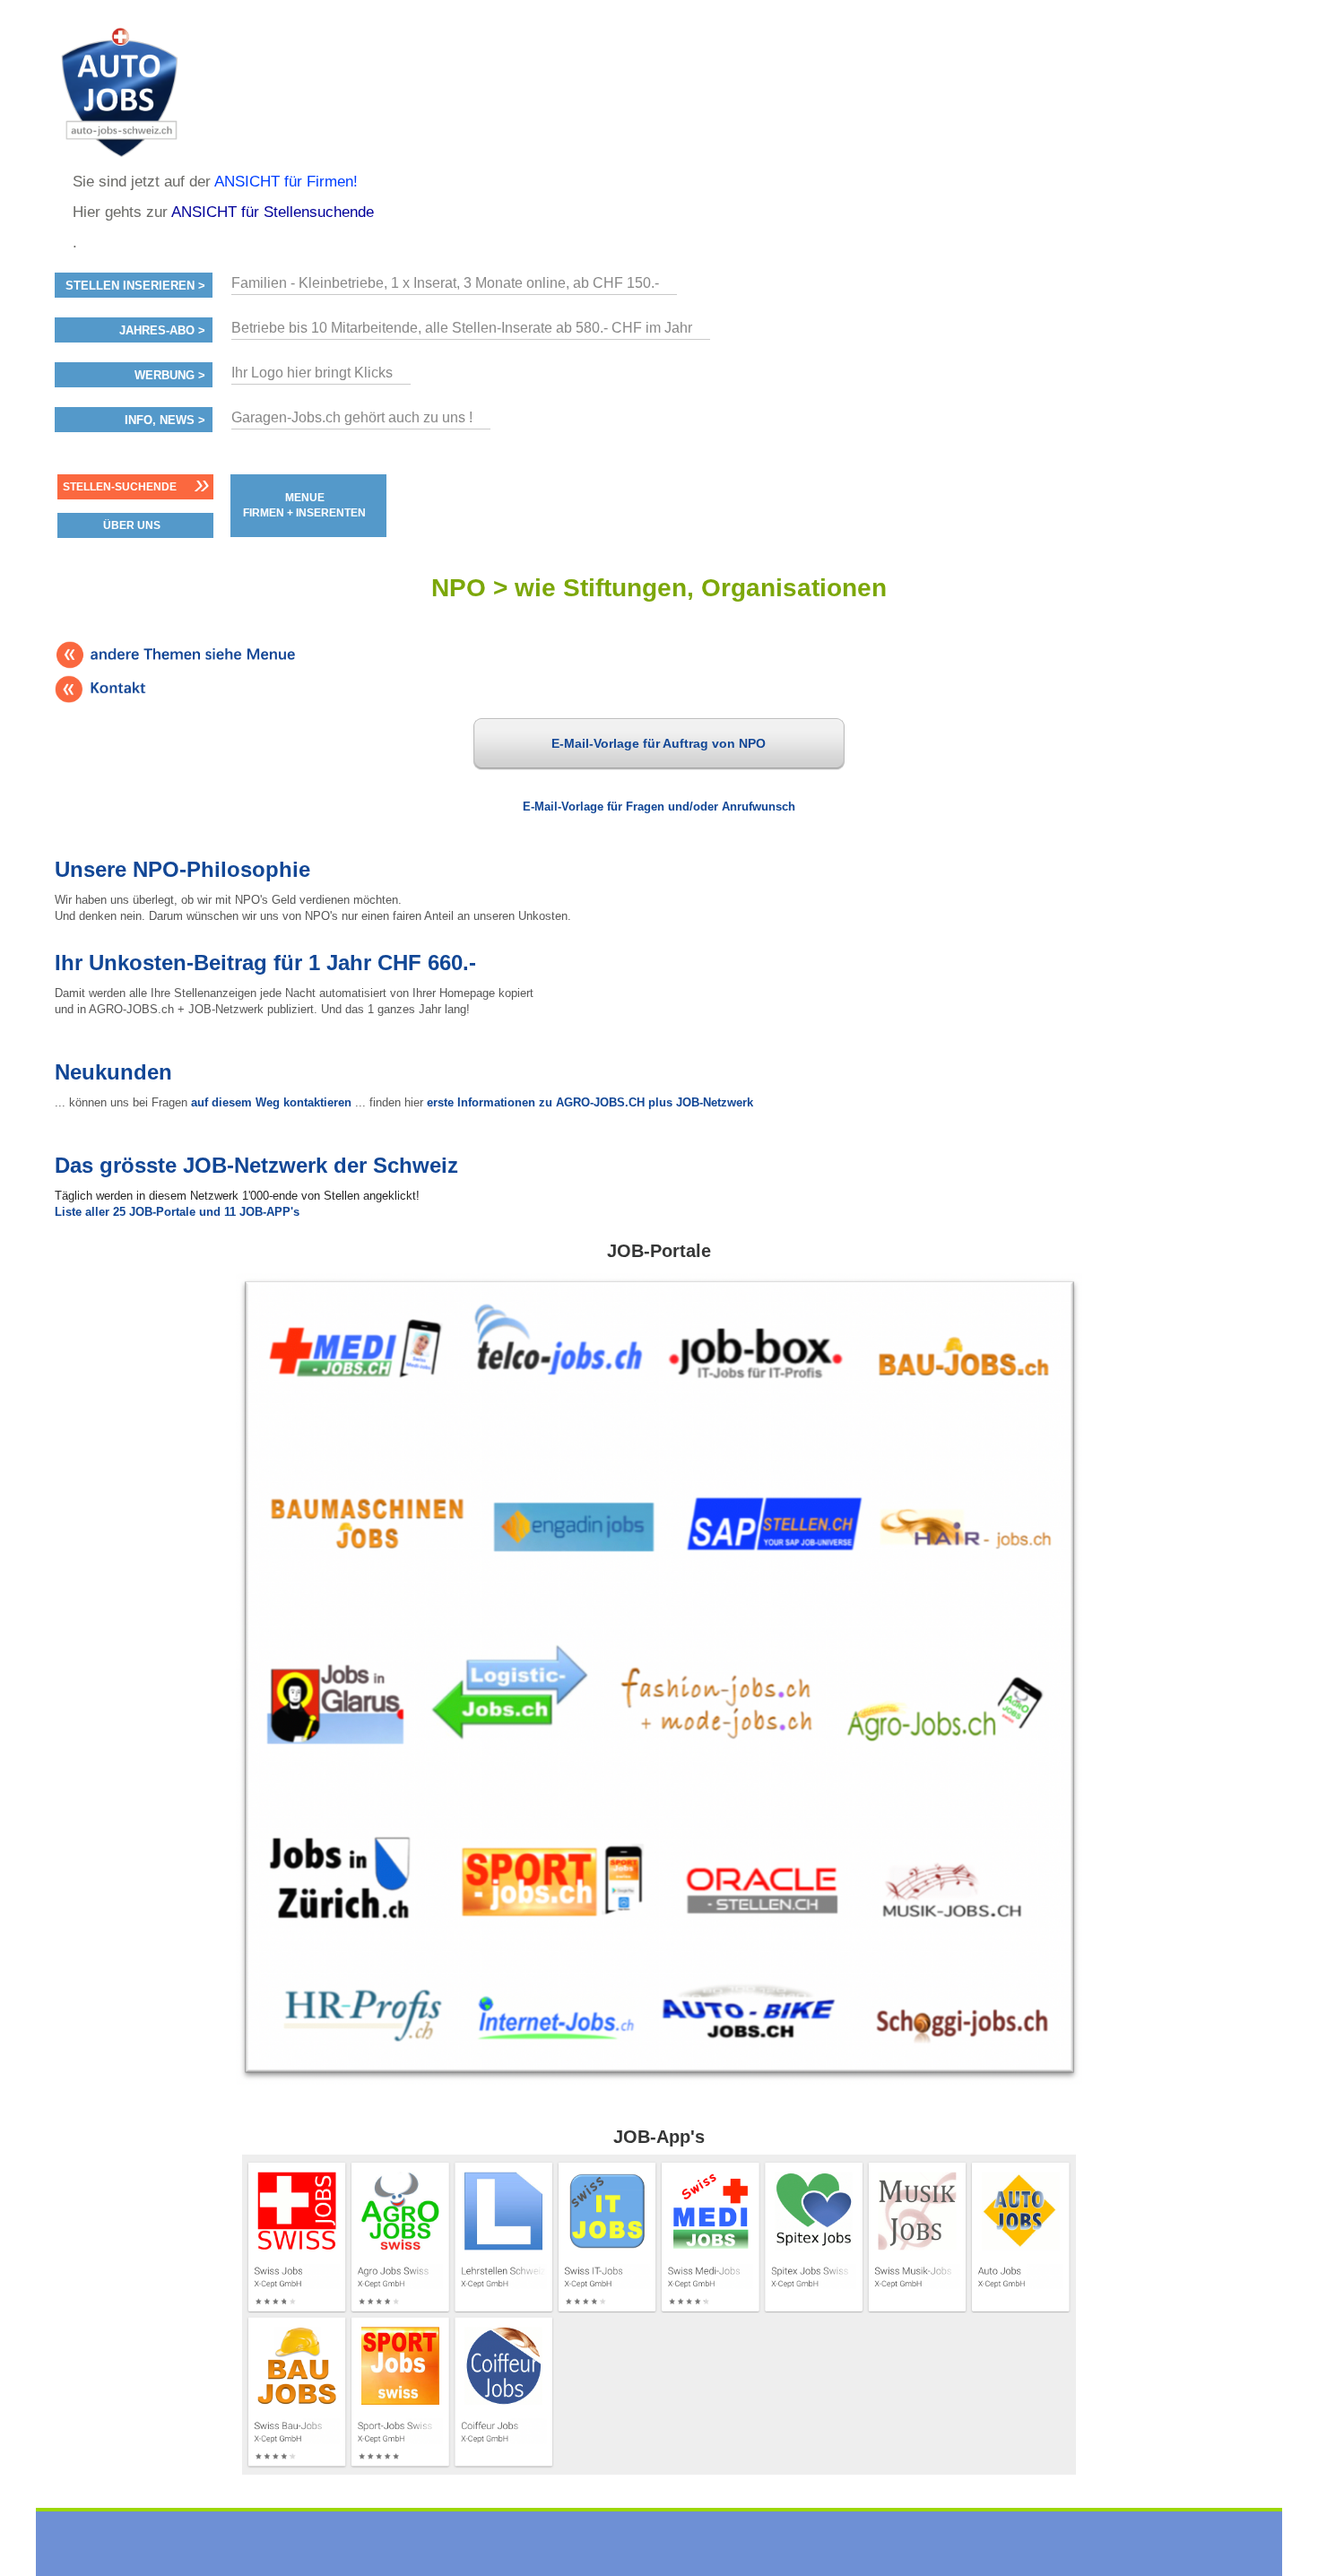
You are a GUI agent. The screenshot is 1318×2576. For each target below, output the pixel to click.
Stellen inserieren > (135, 286)
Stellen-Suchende (120, 487)
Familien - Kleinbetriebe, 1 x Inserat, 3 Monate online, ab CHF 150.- (445, 283)
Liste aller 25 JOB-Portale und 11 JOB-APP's (177, 1212)
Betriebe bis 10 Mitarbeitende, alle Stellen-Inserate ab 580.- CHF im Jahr (462, 328)
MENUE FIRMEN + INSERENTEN (304, 505)
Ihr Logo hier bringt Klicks (312, 373)
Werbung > (170, 376)
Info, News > (165, 421)
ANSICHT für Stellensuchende (273, 212)
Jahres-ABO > (162, 331)
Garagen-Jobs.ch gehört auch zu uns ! (352, 417)
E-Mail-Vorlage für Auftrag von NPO (659, 743)
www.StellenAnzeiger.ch (162, 93)
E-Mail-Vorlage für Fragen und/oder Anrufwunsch (659, 807)
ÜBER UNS (132, 525)
